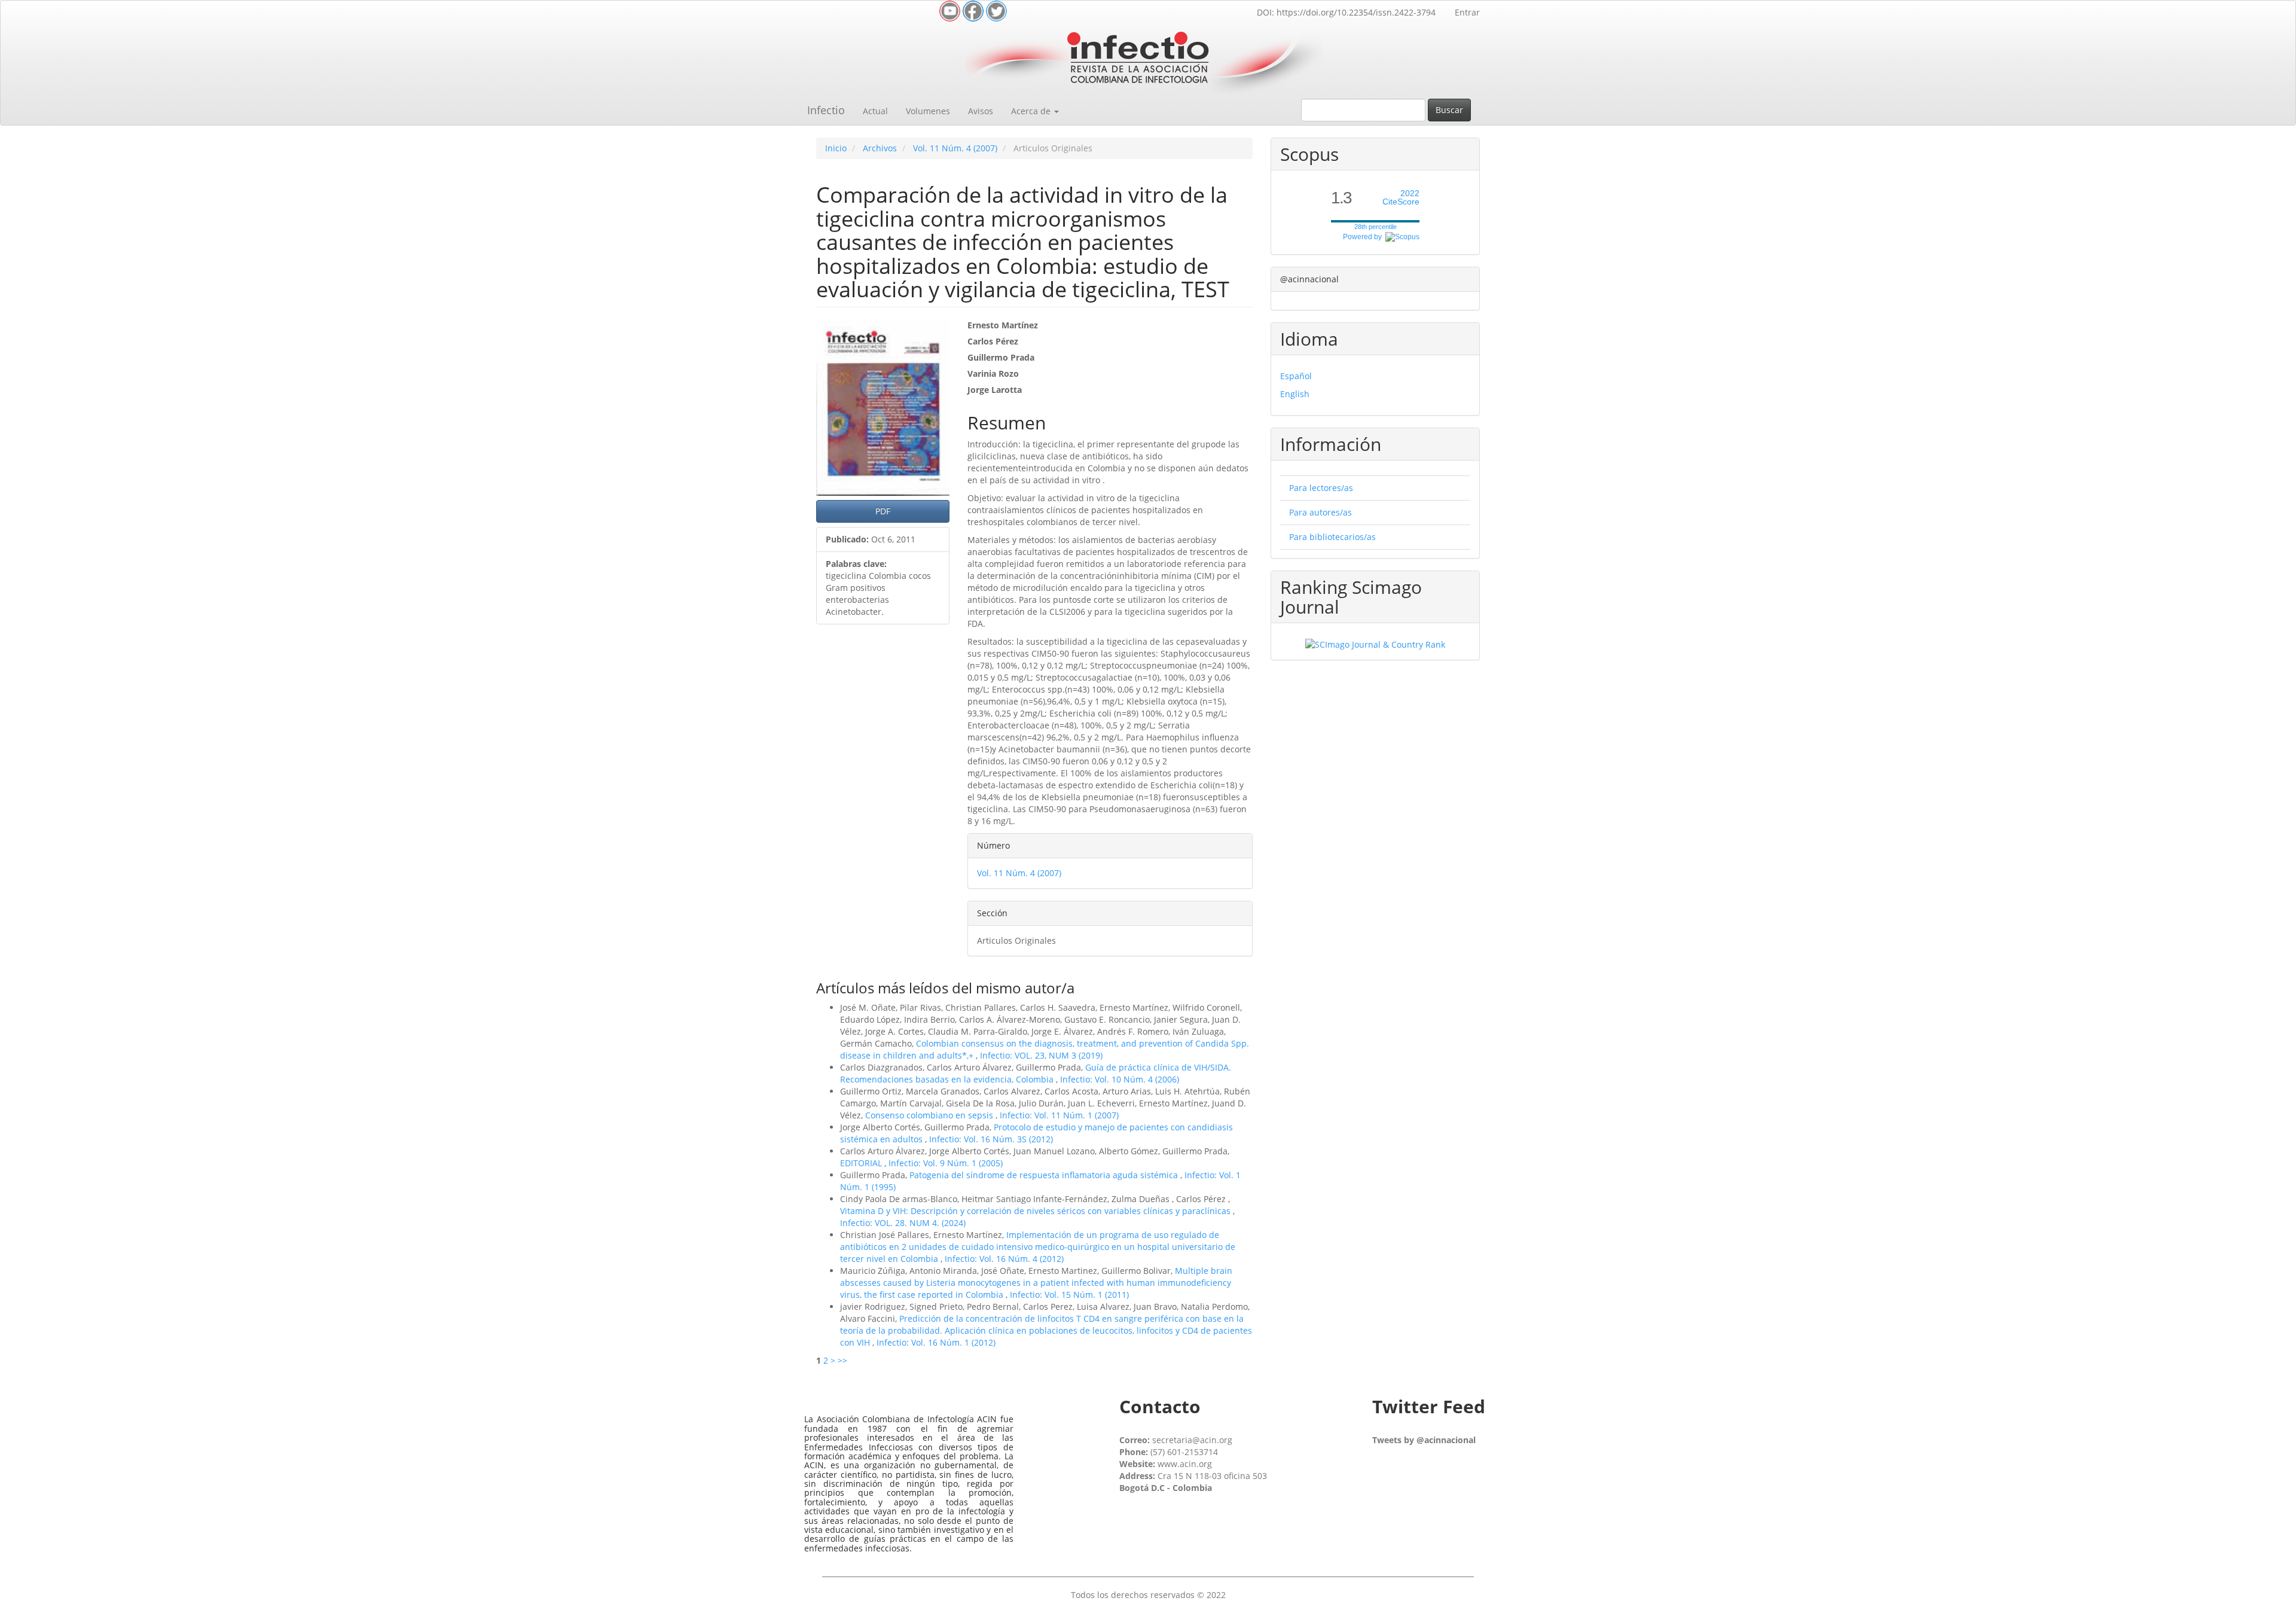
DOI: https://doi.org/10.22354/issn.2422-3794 (1346, 12)
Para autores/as (1320, 512)
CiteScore (1401, 198)
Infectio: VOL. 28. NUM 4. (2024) (903, 1223)
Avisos (981, 111)
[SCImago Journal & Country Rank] (1375, 644)
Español (1296, 376)
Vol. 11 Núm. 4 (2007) (955, 148)
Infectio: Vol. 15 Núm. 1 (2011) (1069, 1295)
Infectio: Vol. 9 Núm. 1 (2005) (946, 1163)
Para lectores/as (1321, 488)
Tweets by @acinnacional (1424, 1440)
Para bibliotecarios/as (1332, 537)
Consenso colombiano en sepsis (930, 1115)
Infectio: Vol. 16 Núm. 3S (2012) (991, 1139)
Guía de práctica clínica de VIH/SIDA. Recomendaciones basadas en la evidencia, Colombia (1036, 1073)
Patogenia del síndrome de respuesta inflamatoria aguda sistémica (1045, 1175)
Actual (875, 111)
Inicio (836, 148)
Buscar (1449, 110)
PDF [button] (883, 511)
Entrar (1467, 12)
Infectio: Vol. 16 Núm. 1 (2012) (936, 1342)
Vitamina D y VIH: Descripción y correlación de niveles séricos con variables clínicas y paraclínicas (1036, 1211)
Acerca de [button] (1032, 111)
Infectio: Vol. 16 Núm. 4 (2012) (1004, 1259)
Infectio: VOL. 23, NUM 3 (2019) (1041, 1055)
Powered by (1364, 237)
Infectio (826, 110)
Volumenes (928, 111)
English (1295, 394)
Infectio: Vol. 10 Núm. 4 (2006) (1120, 1079)
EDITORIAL (862, 1163)
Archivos (880, 148)
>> (842, 1360)
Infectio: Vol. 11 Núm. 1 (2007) (1059, 1115)
